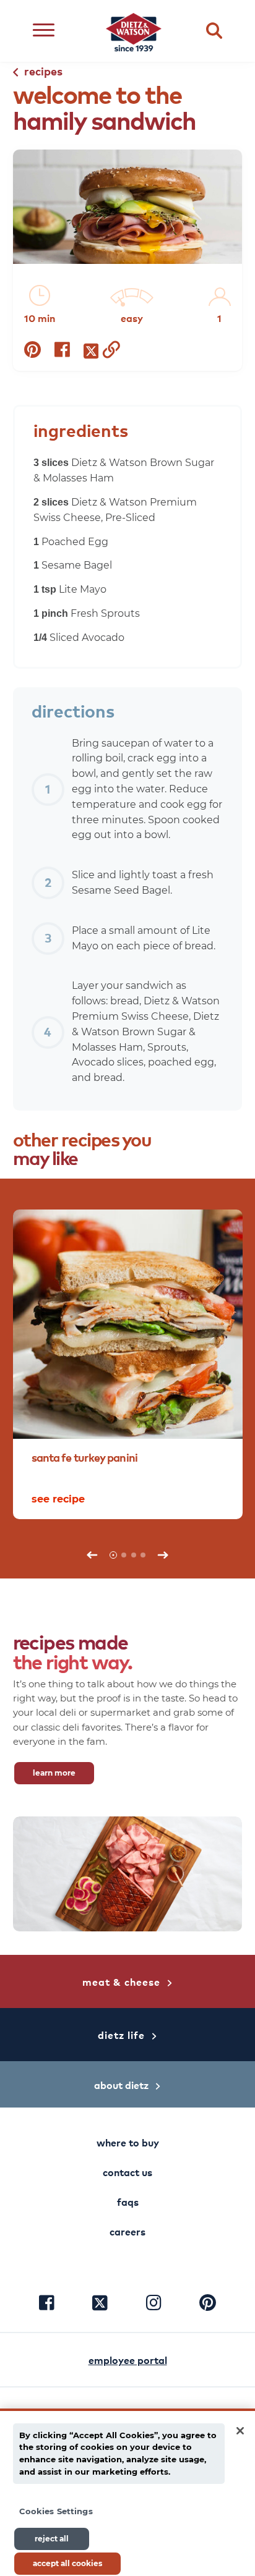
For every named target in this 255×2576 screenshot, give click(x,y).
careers (127, 2231)
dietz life (121, 2035)
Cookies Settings (56, 2511)
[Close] (240, 2431)
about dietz (121, 2085)
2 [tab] (124, 1555)
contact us (127, 2172)
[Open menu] (44, 31)
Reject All (52, 2539)
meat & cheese (121, 1981)
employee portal (128, 2360)
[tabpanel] (128, 1364)
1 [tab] (113, 1555)
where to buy (128, 2142)
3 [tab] (134, 1555)
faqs (128, 2201)
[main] (127, 2492)
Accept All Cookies (67, 2563)
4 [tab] (143, 1555)
